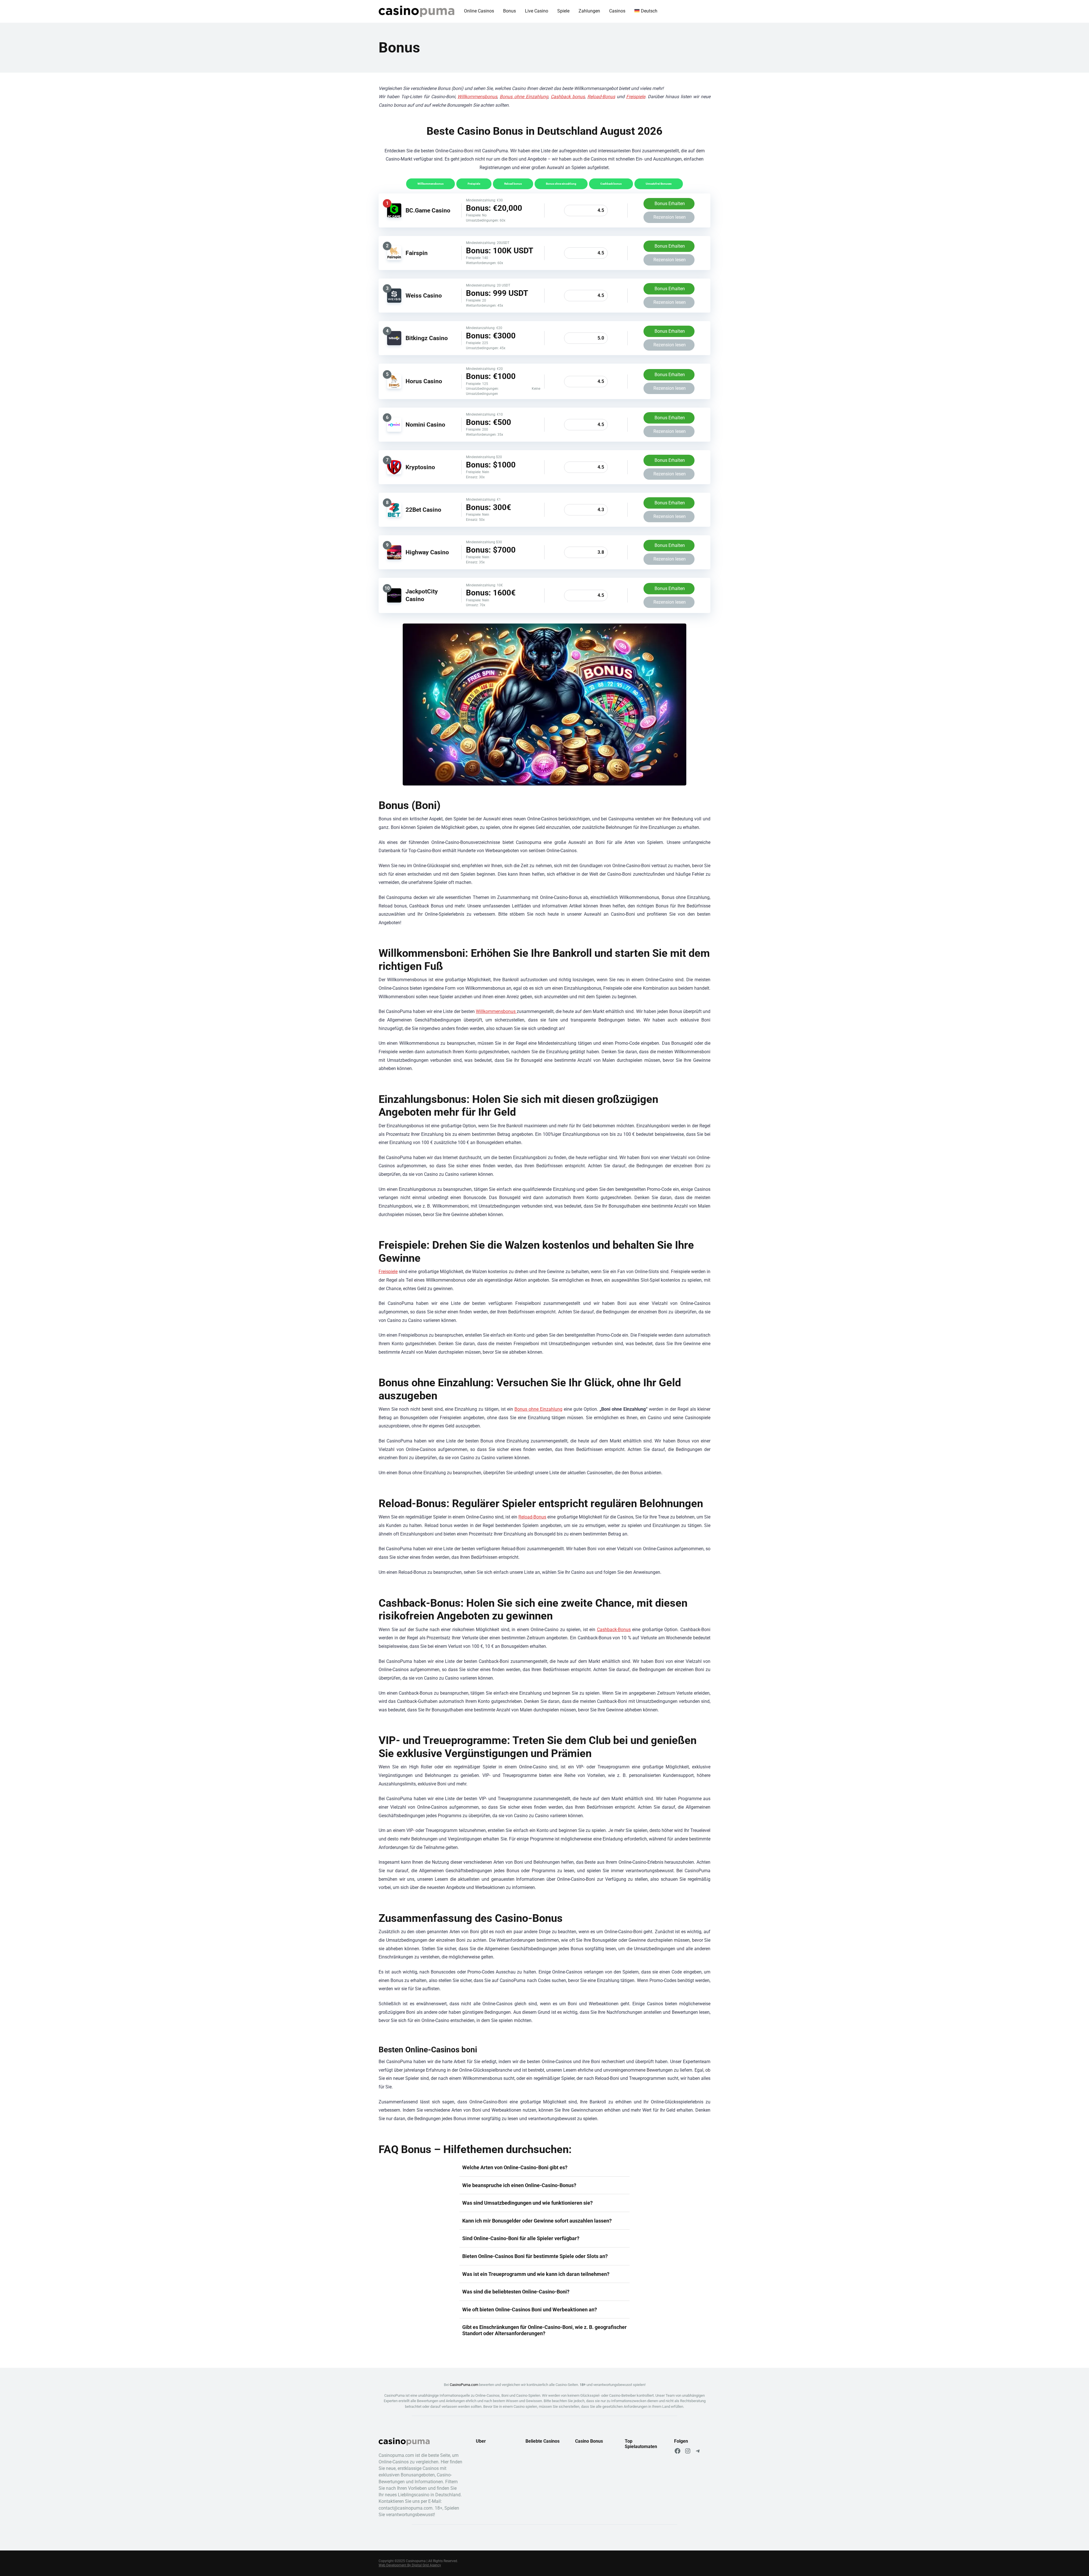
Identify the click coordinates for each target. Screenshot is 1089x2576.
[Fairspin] (394, 259)
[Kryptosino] (394, 473)
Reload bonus (513, 184)
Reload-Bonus (601, 97)
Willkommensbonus (477, 97)
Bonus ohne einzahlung (561, 184)
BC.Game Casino (428, 210)
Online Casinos (479, 11)
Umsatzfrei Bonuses (659, 184)
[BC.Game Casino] (394, 216)
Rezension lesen (670, 217)
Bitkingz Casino (427, 338)
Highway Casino (427, 552)
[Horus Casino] (394, 387)
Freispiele (636, 97)
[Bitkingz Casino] (394, 344)
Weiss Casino (424, 295)
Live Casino (537, 11)
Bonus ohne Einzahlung (524, 97)
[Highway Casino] (394, 558)
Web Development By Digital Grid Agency (410, 2565)
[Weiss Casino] (394, 301)
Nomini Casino (425, 425)
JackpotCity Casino (422, 595)
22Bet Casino (423, 510)
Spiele (563, 11)
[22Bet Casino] (394, 515)
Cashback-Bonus (614, 1630)
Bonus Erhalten (670, 204)
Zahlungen (589, 11)
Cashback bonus (568, 97)
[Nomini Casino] (394, 430)
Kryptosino (420, 467)
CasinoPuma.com (464, 2385)
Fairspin (417, 253)
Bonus (509, 11)
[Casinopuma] (416, 9)
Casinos (617, 11)
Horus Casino (424, 381)
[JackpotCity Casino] (394, 601)
